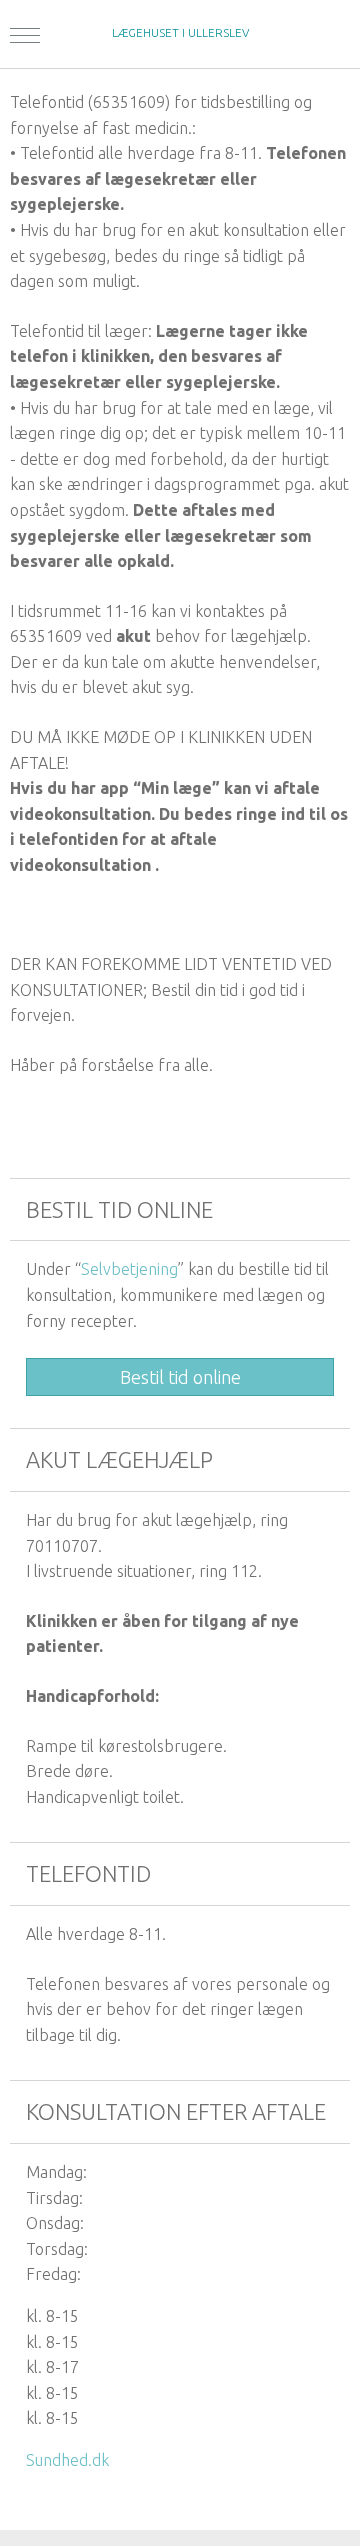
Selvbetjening (129, 1269)
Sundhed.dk (67, 2460)
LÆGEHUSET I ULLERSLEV (180, 32)
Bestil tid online (180, 1377)
